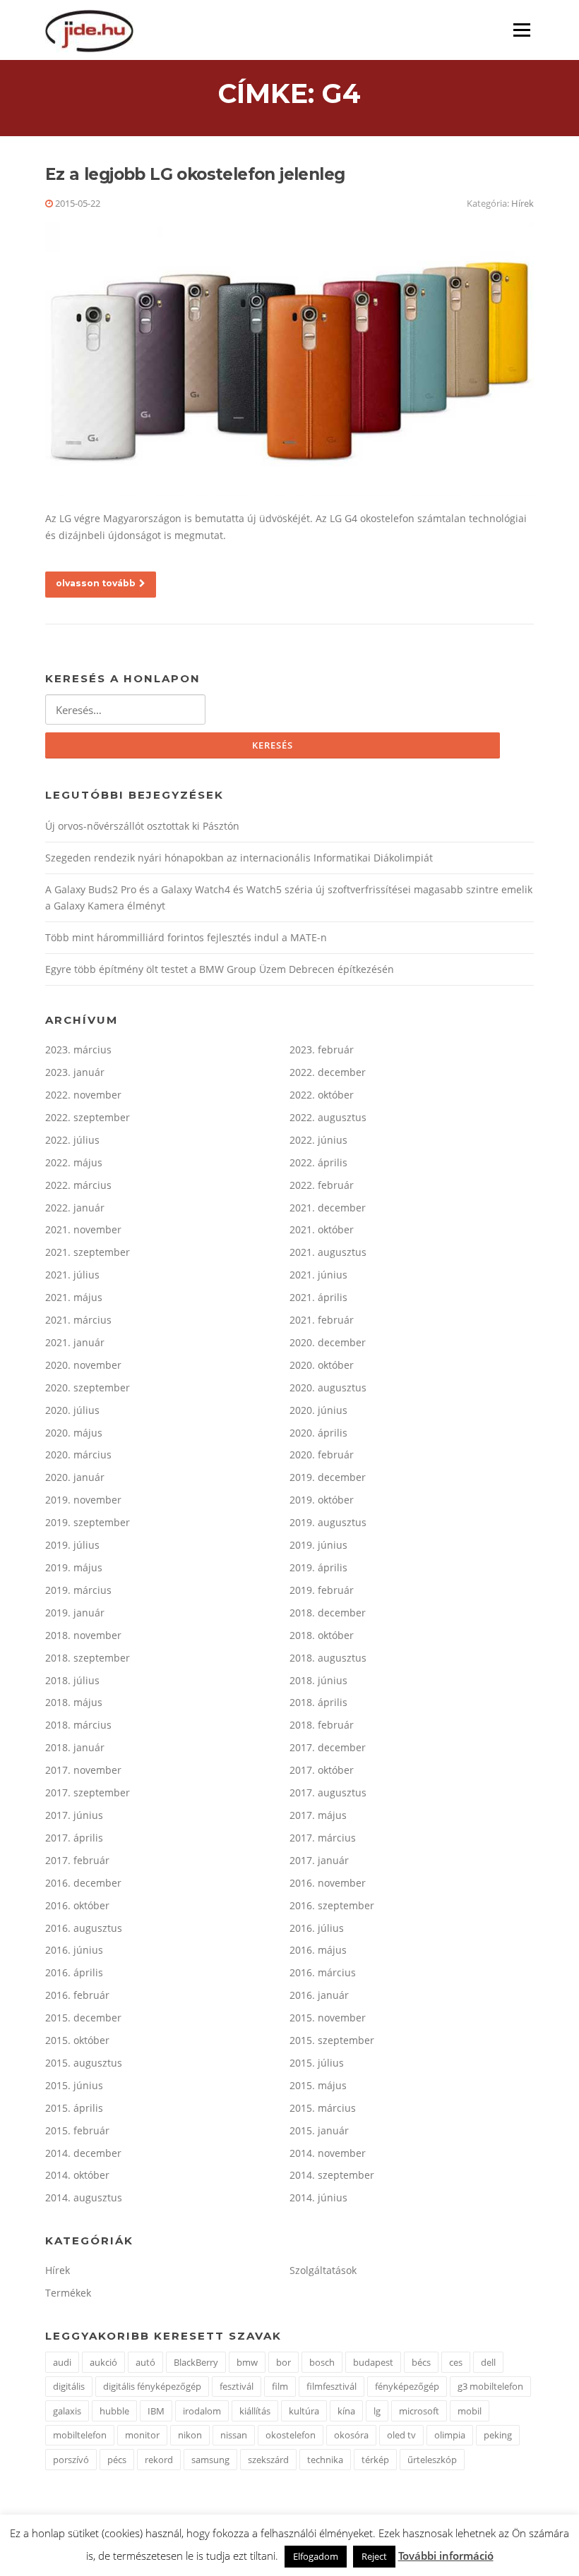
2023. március (78, 1050)
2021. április (318, 1297)
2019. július (72, 1545)
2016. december (83, 1883)
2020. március (78, 1455)
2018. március (78, 1725)
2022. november (83, 1095)
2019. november (83, 1500)
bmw (247, 2362)
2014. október (77, 2175)
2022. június (318, 1140)
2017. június (74, 1815)
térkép (375, 2460)
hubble (114, 2411)
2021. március (78, 1320)
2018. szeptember (88, 1658)
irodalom (202, 2411)
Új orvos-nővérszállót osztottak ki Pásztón (142, 826)
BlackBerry (196, 2362)
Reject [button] (374, 2556)
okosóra (351, 2435)
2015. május (318, 2085)
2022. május (74, 1162)
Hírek (523, 203)
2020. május (74, 1433)
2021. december (328, 1208)
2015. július (317, 2063)
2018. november (83, 1635)
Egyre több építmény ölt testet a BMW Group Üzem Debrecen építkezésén (220, 969)
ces (456, 2362)
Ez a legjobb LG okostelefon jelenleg (195, 174)
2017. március (323, 1838)
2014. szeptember (332, 2175)
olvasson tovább (96, 583)
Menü (521, 30)
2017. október (322, 1770)
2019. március (78, 1590)
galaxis (67, 2411)
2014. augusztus (84, 2197)
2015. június (74, 2085)
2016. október (77, 1905)
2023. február (322, 1050)
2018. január (75, 1747)
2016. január (319, 1995)
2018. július (72, 1680)
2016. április (74, 1972)
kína (346, 2411)
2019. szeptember (88, 1522)
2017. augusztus (328, 1792)
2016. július (317, 1928)
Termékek (68, 2293)
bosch (322, 2362)
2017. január (319, 1860)
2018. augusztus (328, 1658)
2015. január (319, 2130)
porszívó (71, 2460)
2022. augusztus (328, 1117)
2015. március (323, 2108)
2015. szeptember (332, 2040)
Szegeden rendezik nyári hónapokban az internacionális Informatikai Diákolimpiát (239, 858)
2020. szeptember (88, 1387)
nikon (190, 2435)
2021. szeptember (88, 1252)
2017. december (328, 1747)
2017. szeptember (88, 1792)
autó (145, 2362)
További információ (446, 2556)
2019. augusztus (328, 1522)
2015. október (77, 2040)
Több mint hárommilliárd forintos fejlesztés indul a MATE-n (186, 937)
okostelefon (291, 2435)
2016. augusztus (84, 1928)
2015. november (328, 2018)
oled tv (401, 2435)
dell (488, 2362)
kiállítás (255, 2411)
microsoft (419, 2411)
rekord (159, 2460)
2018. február (322, 1725)
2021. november (83, 1229)
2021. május (74, 1297)
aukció (103, 2362)
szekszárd (268, 2460)
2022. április (318, 1162)
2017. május (318, 1815)
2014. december (83, 2153)
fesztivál (237, 2386)
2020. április (318, 1433)
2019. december (328, 1477)
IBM (156, 2411)
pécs (117, 2460)
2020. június (318, 1410)
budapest (373, 2362)
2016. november (328, 1883)
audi (62, 2362)
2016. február (77, 1995)
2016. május (318, 1950)
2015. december (83, 2018)
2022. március (78, 1185)
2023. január (75, 1072)
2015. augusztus (84, 2063)
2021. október (322, 1229)
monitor (142, 2435)
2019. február (322, 1590)
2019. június (318, 1545)
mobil (470, 2411)
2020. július (72, 1410)
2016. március (323, 1972)
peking (498, 2435)
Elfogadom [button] (316, 2556)
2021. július (72, 1275)
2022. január (75, 1208)
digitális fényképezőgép (152, 2386)
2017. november (83, 1770)
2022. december (328, 1072)
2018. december (328, 1613)
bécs (421, 2362)
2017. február (77, 1860)
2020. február (322, 1455)
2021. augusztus (328, 1252)
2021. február (322, 1320)
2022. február (322, 1185)
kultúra (304, 2411)
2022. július (72, 1140)
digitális (69, 2386)
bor (283, 2362)
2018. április (318, 1702)
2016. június (74, 1950)
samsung (210, 2460)
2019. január (75, 1613)
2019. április (318, 1567)
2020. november (83, 1365)
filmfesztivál (332, 2386)
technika (325, 2460)
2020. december (328, 1342)
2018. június (318, 1680)
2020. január (75, 1477)
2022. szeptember (88, 1117)
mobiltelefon (80, 2435)
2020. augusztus (328, 1387)
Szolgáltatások (323, 2270)
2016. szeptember (332, 1905)
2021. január (75, 1342)
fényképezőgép (407, 2386)
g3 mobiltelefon (490, 2386)
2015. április (74, 2108)
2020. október (322, 1365)
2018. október (322, 1635)
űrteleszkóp (432, 2460)
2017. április (74, 1838)
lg (377, 2411)
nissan (234, 2435)
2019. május (74, 1567)
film (280, 2386)
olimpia (450, 2435)
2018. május (74, 1702)
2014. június (318, 2197)
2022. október (322, 1095)
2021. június (318, 1275)
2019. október (322, 1500)
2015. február (77, 2130)
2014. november (328, 2153)
